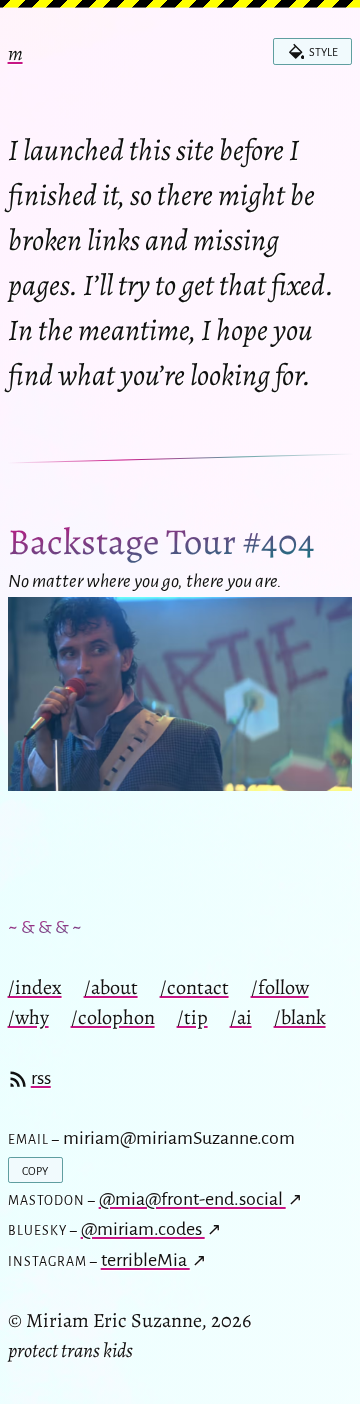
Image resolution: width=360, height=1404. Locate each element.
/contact (194, 987)
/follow (280, 987)
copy (35, 1170)
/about (111, 987)
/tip (192, 1017)
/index (35, 987)
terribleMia (145, 1260)
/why (28, 1017)
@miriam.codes (143, 1229)
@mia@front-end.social (192, 1199)
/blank (300, 1017)
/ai (241, 1017)
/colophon (113, 1017)
